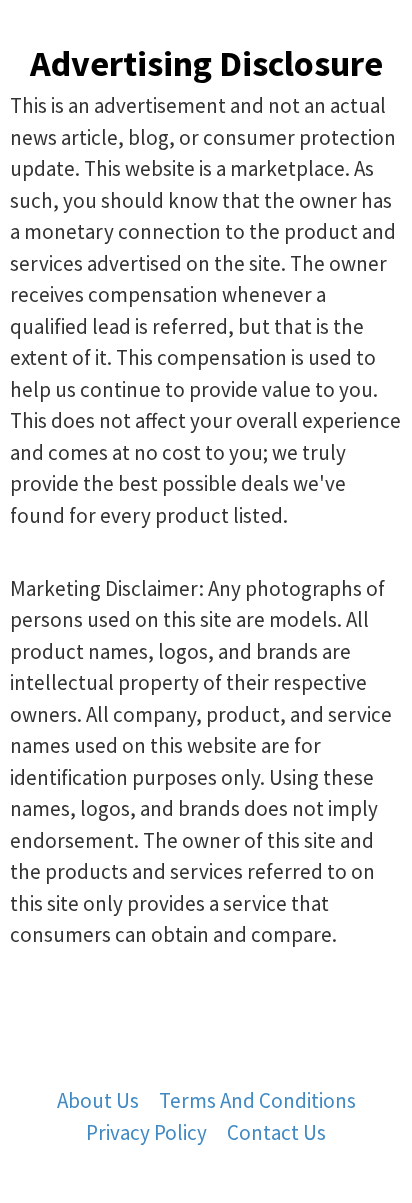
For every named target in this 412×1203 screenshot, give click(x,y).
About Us (98, 1100)
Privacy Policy (146, 1132)
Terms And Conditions (257, 1100)
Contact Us (276, 1132)
